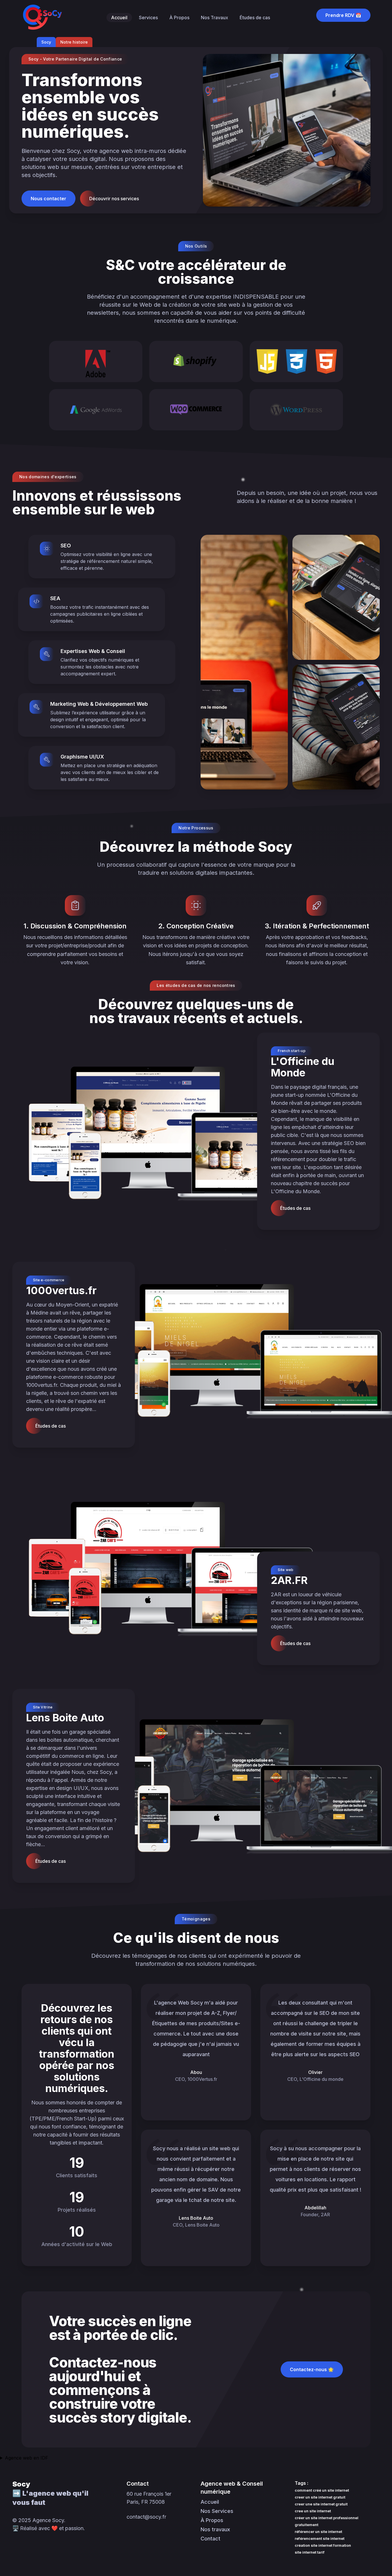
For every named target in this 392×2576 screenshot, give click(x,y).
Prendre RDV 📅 (343, 15)
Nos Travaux (215, 18)
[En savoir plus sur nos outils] (96, 361)
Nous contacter (48, 199)
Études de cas (255, 18)
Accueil (119, 18)
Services (148, 18)
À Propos (179, 18)
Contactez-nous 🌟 (312, 2369)
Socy (46, 42)
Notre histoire (74, 42)
